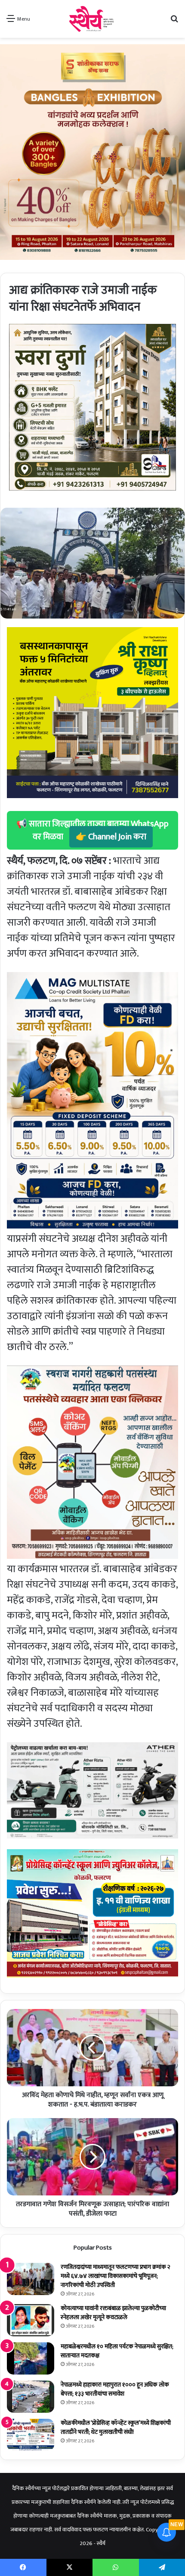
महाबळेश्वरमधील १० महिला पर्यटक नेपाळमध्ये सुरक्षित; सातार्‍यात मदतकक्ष (117, 2351)
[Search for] (174, 22)
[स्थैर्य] (93, 19)
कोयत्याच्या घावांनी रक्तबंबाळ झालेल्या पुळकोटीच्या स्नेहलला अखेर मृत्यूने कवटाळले (113, 2313)
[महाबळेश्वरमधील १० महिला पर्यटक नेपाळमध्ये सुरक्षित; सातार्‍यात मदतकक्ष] (31, 2358)
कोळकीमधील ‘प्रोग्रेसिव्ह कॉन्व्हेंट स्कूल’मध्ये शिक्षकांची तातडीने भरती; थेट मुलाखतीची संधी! (116, 2427)
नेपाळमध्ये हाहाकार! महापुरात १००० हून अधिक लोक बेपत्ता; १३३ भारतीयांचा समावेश (115, 2389)
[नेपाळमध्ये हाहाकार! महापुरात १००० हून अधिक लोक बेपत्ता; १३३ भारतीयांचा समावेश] (31, 2397)
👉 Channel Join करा (111, 837)
